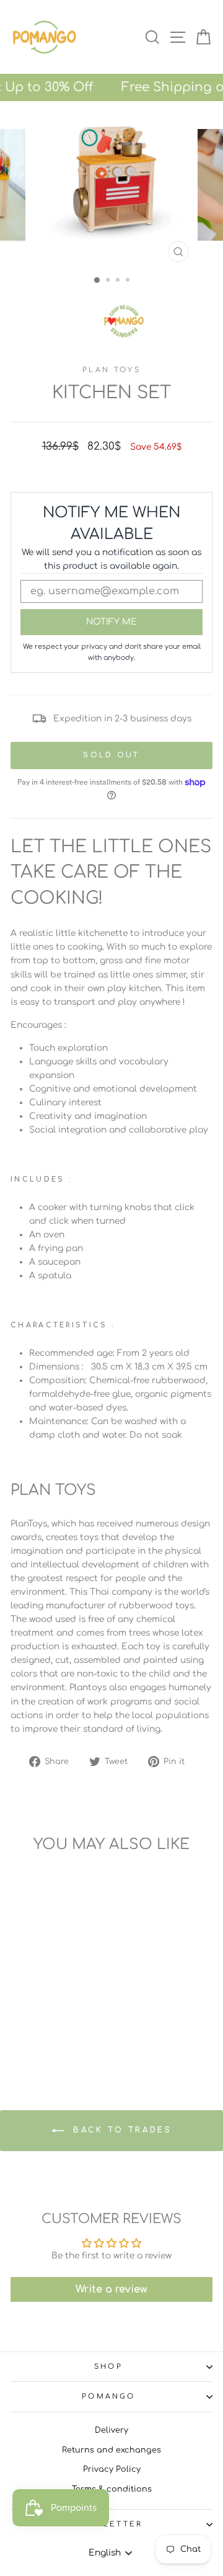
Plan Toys (111, 370)
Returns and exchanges (111, 2450)
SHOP (108, 2367)
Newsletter (108, 2524)
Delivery (111, 2430)
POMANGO (108, 2396)
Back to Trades (120, 2130)
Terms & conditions (112, 2489)
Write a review (111, 2289)
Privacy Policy (112, 2469)
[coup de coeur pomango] (124, 321)
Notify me (111, 622)
